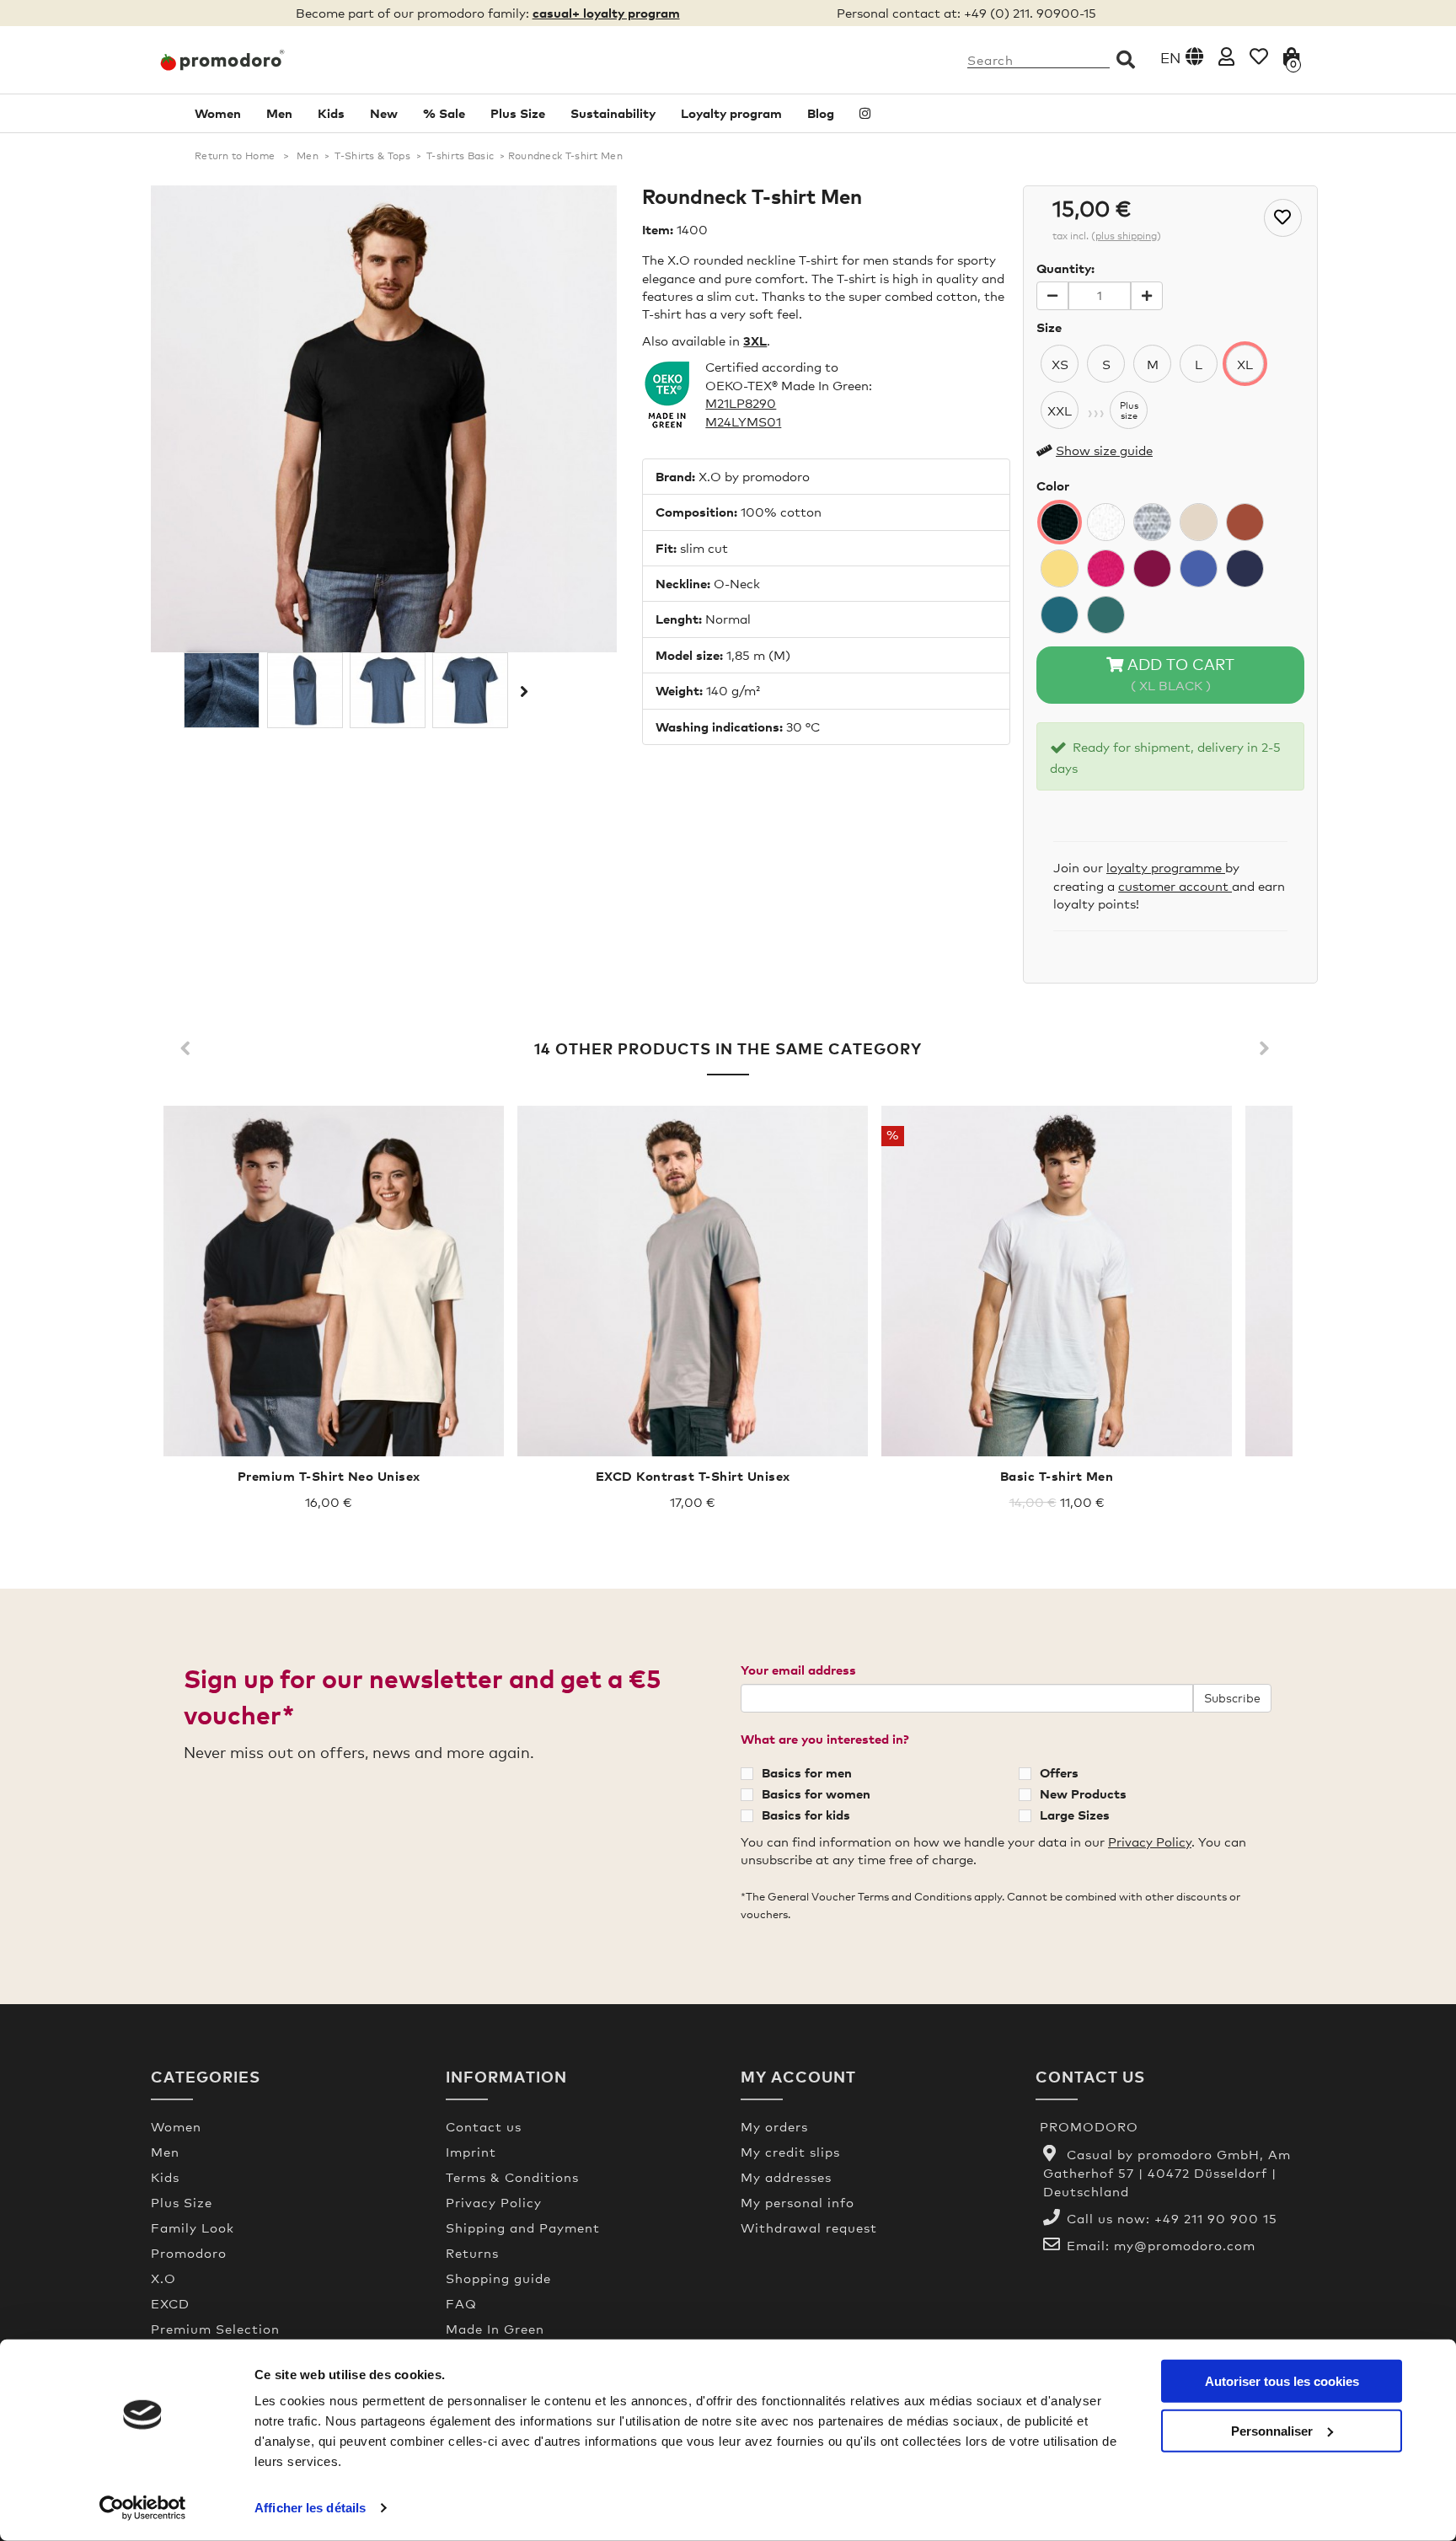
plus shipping (1126, 236)
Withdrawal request (809, 2227)
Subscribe (1232, 1698)
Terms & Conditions (512, 2177)
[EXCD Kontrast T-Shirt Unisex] (693, 1281)
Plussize (1129, 410)
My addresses (786, 2177)
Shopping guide (498, 2278)
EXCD (170, 2303)
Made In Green (495, 2329)
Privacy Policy (1150, 1841)
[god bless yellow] (1060, 568)
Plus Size (518, 113)
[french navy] (1245, 568)
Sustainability (613, 113)
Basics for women (816, 1793)
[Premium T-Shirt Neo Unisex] (329, 1281)
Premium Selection (215, 2329)
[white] (1106, 522)
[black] (1060, 522)
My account (798, 2076)
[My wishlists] (1259, 56)
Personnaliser (1272, 2430)
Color (1053, 485)
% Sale (444, 113)
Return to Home (235, 156)
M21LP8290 (741, 403)
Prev (189, 1049)
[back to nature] (1199, 522)
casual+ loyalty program (606, 13)
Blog (821, 113)
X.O (163, 2278)
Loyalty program (731, 113)
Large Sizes (1075, 1815)
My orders (774, 2126)
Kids (331, 113)
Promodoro (189, 2253)
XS (1060, 364)
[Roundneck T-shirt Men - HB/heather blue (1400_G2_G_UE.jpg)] (388, 690)
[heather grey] (1152, 522)
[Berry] (1152, 568)
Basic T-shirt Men (1057, 1476)
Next (522, 691)
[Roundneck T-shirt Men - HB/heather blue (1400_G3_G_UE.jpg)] (305, 690)
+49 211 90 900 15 (1216, 2218)
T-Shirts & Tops (372, 156)
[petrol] (1060, 615)
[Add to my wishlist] (1283, 218)
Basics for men (807, 1772)
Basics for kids (806, 1815)
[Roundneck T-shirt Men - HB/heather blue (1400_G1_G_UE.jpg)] (470, 690)
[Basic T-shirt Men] (1057, 1281)
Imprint (471, 2152)
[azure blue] (1199, 568)
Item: (658, 229)
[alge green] (1106, 615)
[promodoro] (286, 60)
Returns (472, 2253)
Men (279, 113)
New (384, 113)
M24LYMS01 (743, 421)
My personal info (798, 2202)
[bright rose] (1106, 568)
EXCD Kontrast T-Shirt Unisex (693, 1476)
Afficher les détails (310, 2508)
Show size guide (1104, 450)
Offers (1059, 1772)
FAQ (461, 2303)
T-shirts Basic (460, 156)
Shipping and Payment (523, 2227)
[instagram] (865, 113)
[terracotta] (1245, 522)
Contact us (484, 2126)
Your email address (798, 1670)
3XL (755, 340)
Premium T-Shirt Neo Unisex (329, 1476)
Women (218, 113)
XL (1245, 364)
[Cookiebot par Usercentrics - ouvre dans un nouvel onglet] (143, 2508)
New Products (1083, 1793)
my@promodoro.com (1185, 2245)
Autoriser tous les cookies (1282, 2381)
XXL (1060, 410)
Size (1049, 327)
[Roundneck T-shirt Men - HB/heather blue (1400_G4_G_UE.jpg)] (222, 690)
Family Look (193, 2227)
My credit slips (790, 2152)
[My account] (1226, 56)
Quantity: (1065, 268)
